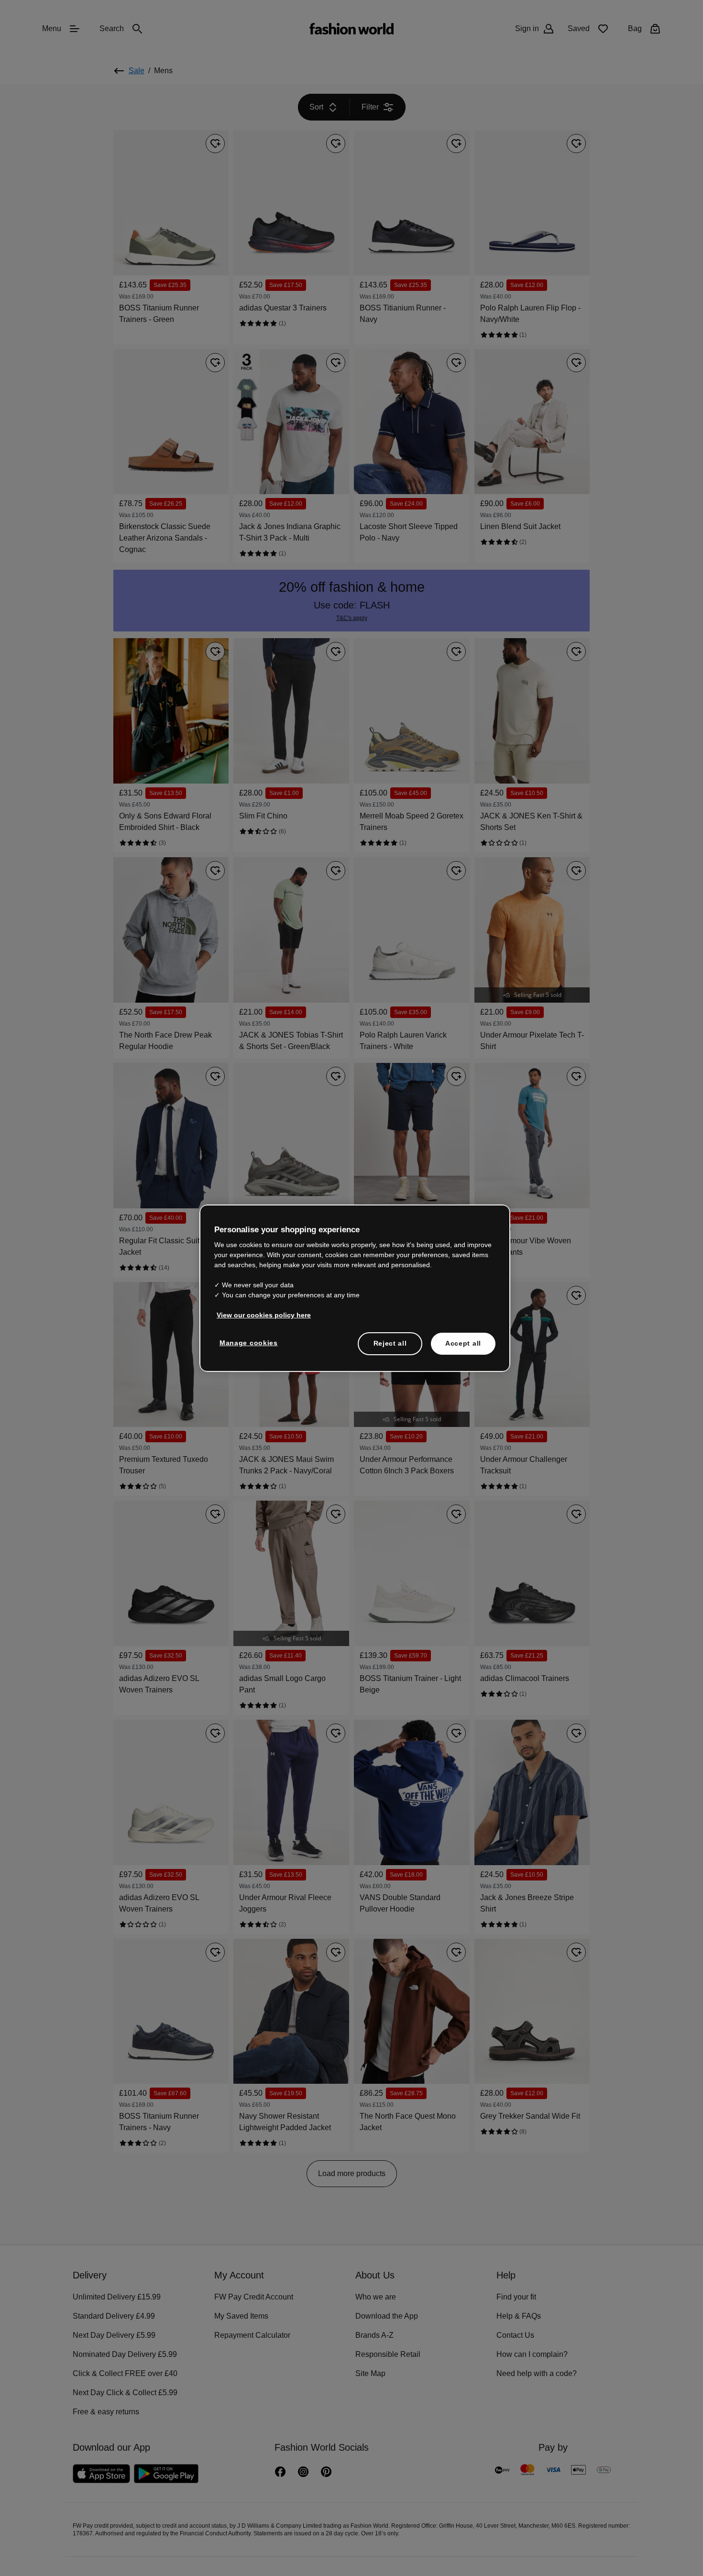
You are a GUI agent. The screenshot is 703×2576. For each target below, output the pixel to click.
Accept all (463, 1343)
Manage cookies (247, 1342)
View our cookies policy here (259, 1315)
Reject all (390, 1343)
